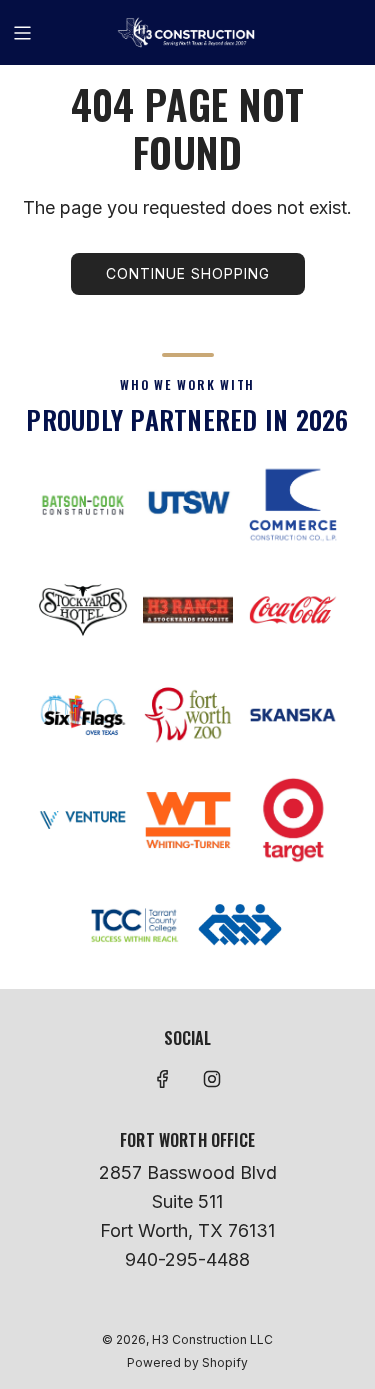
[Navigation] (22, 33)
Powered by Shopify (187, 1362)
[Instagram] (212, 1079)
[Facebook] (163, 1079)
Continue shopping (188, 273)
